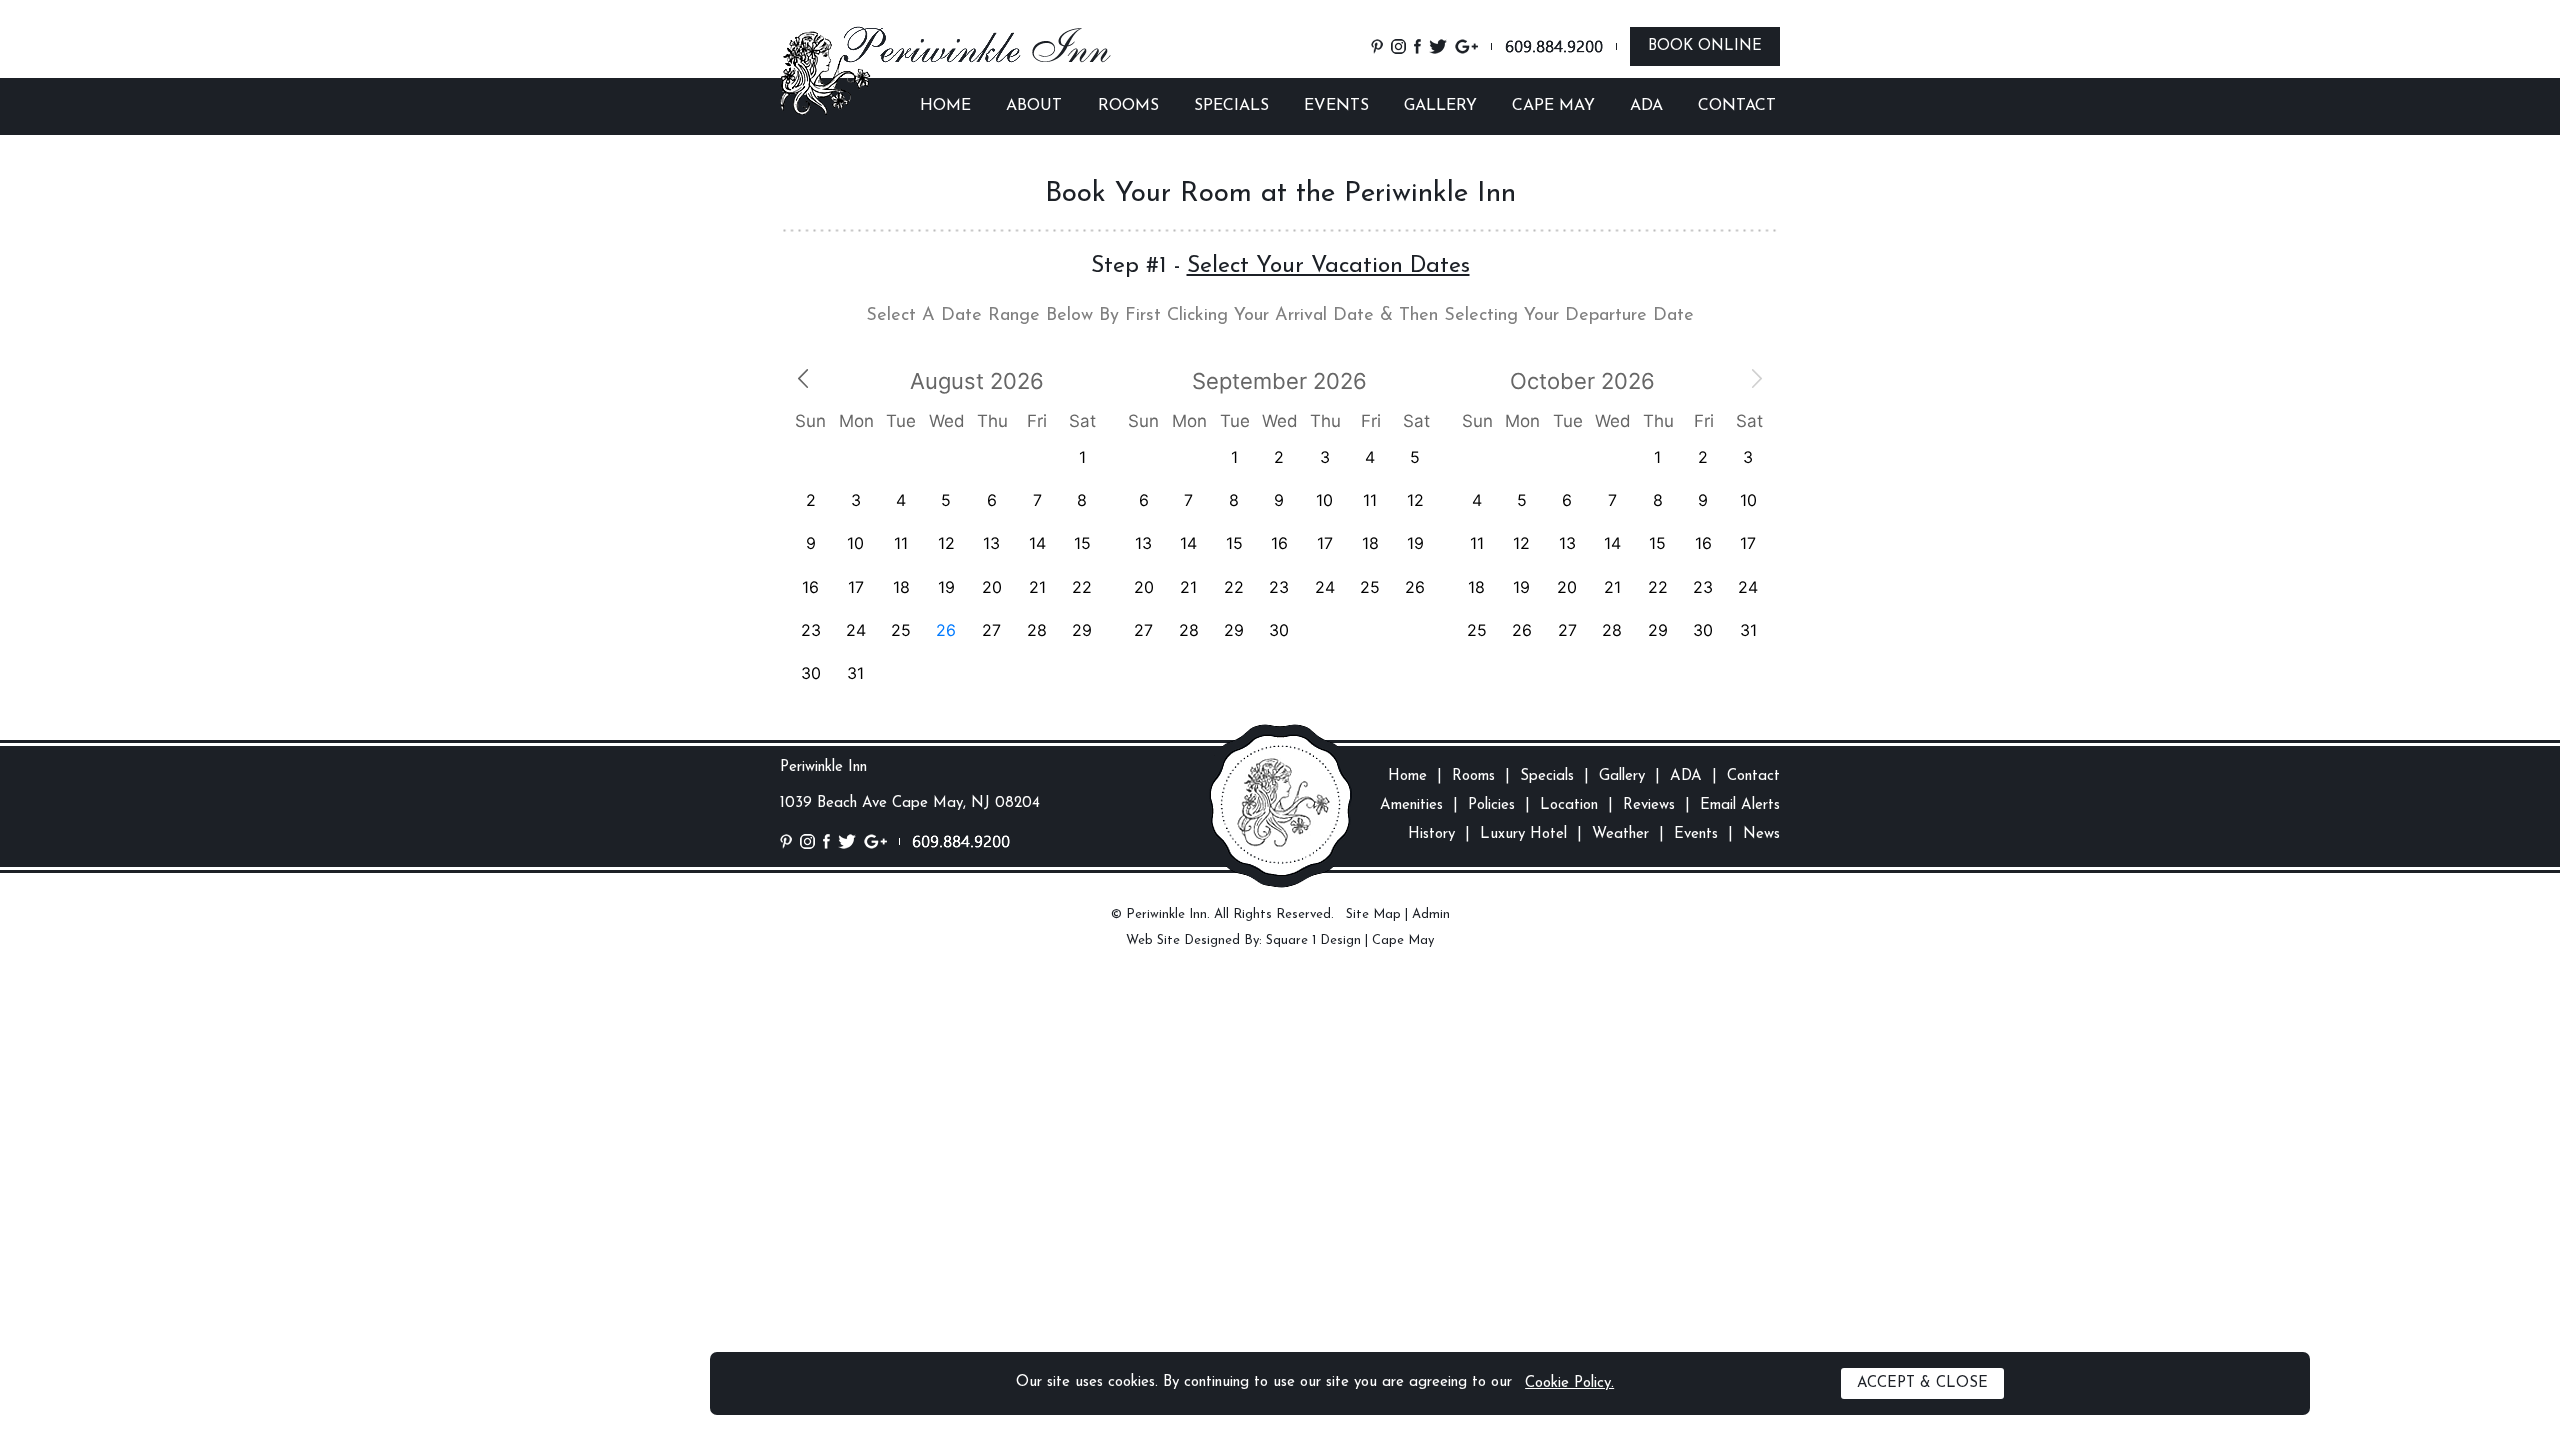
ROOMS (1128, 106)
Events (1696, 834)
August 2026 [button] (977, 381)
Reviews (1649, 805)
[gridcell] (946, 630)
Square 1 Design (1313, 940)
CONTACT (1737, 106)
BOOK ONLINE (1705, 46)
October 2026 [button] (1582, 381)
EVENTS (1336, 106)
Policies (1491, 805)
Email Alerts (1740, 805)
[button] (803, 377)
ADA (1646, 106)
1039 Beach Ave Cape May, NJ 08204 (910, 803)
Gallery (1622, 776)
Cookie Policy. (1569, 1383)
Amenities (1411, 805)
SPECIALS (1231, 106)
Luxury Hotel (1523, 834)
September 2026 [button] (1279, 381)
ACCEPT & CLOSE (1922, 1383)
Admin (1431, 914)
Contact (1753, 776)
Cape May (1403, 940)
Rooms (1473, 776)
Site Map (1373, 914)
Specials (1547, 776)
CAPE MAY (1553, 106)
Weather (1620, 834)
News (1761, 834)
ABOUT (1034, 106)
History (1431, 834)
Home (1407, 776)
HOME (945, 106)
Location (1569, 805)
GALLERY (1440, 106)
